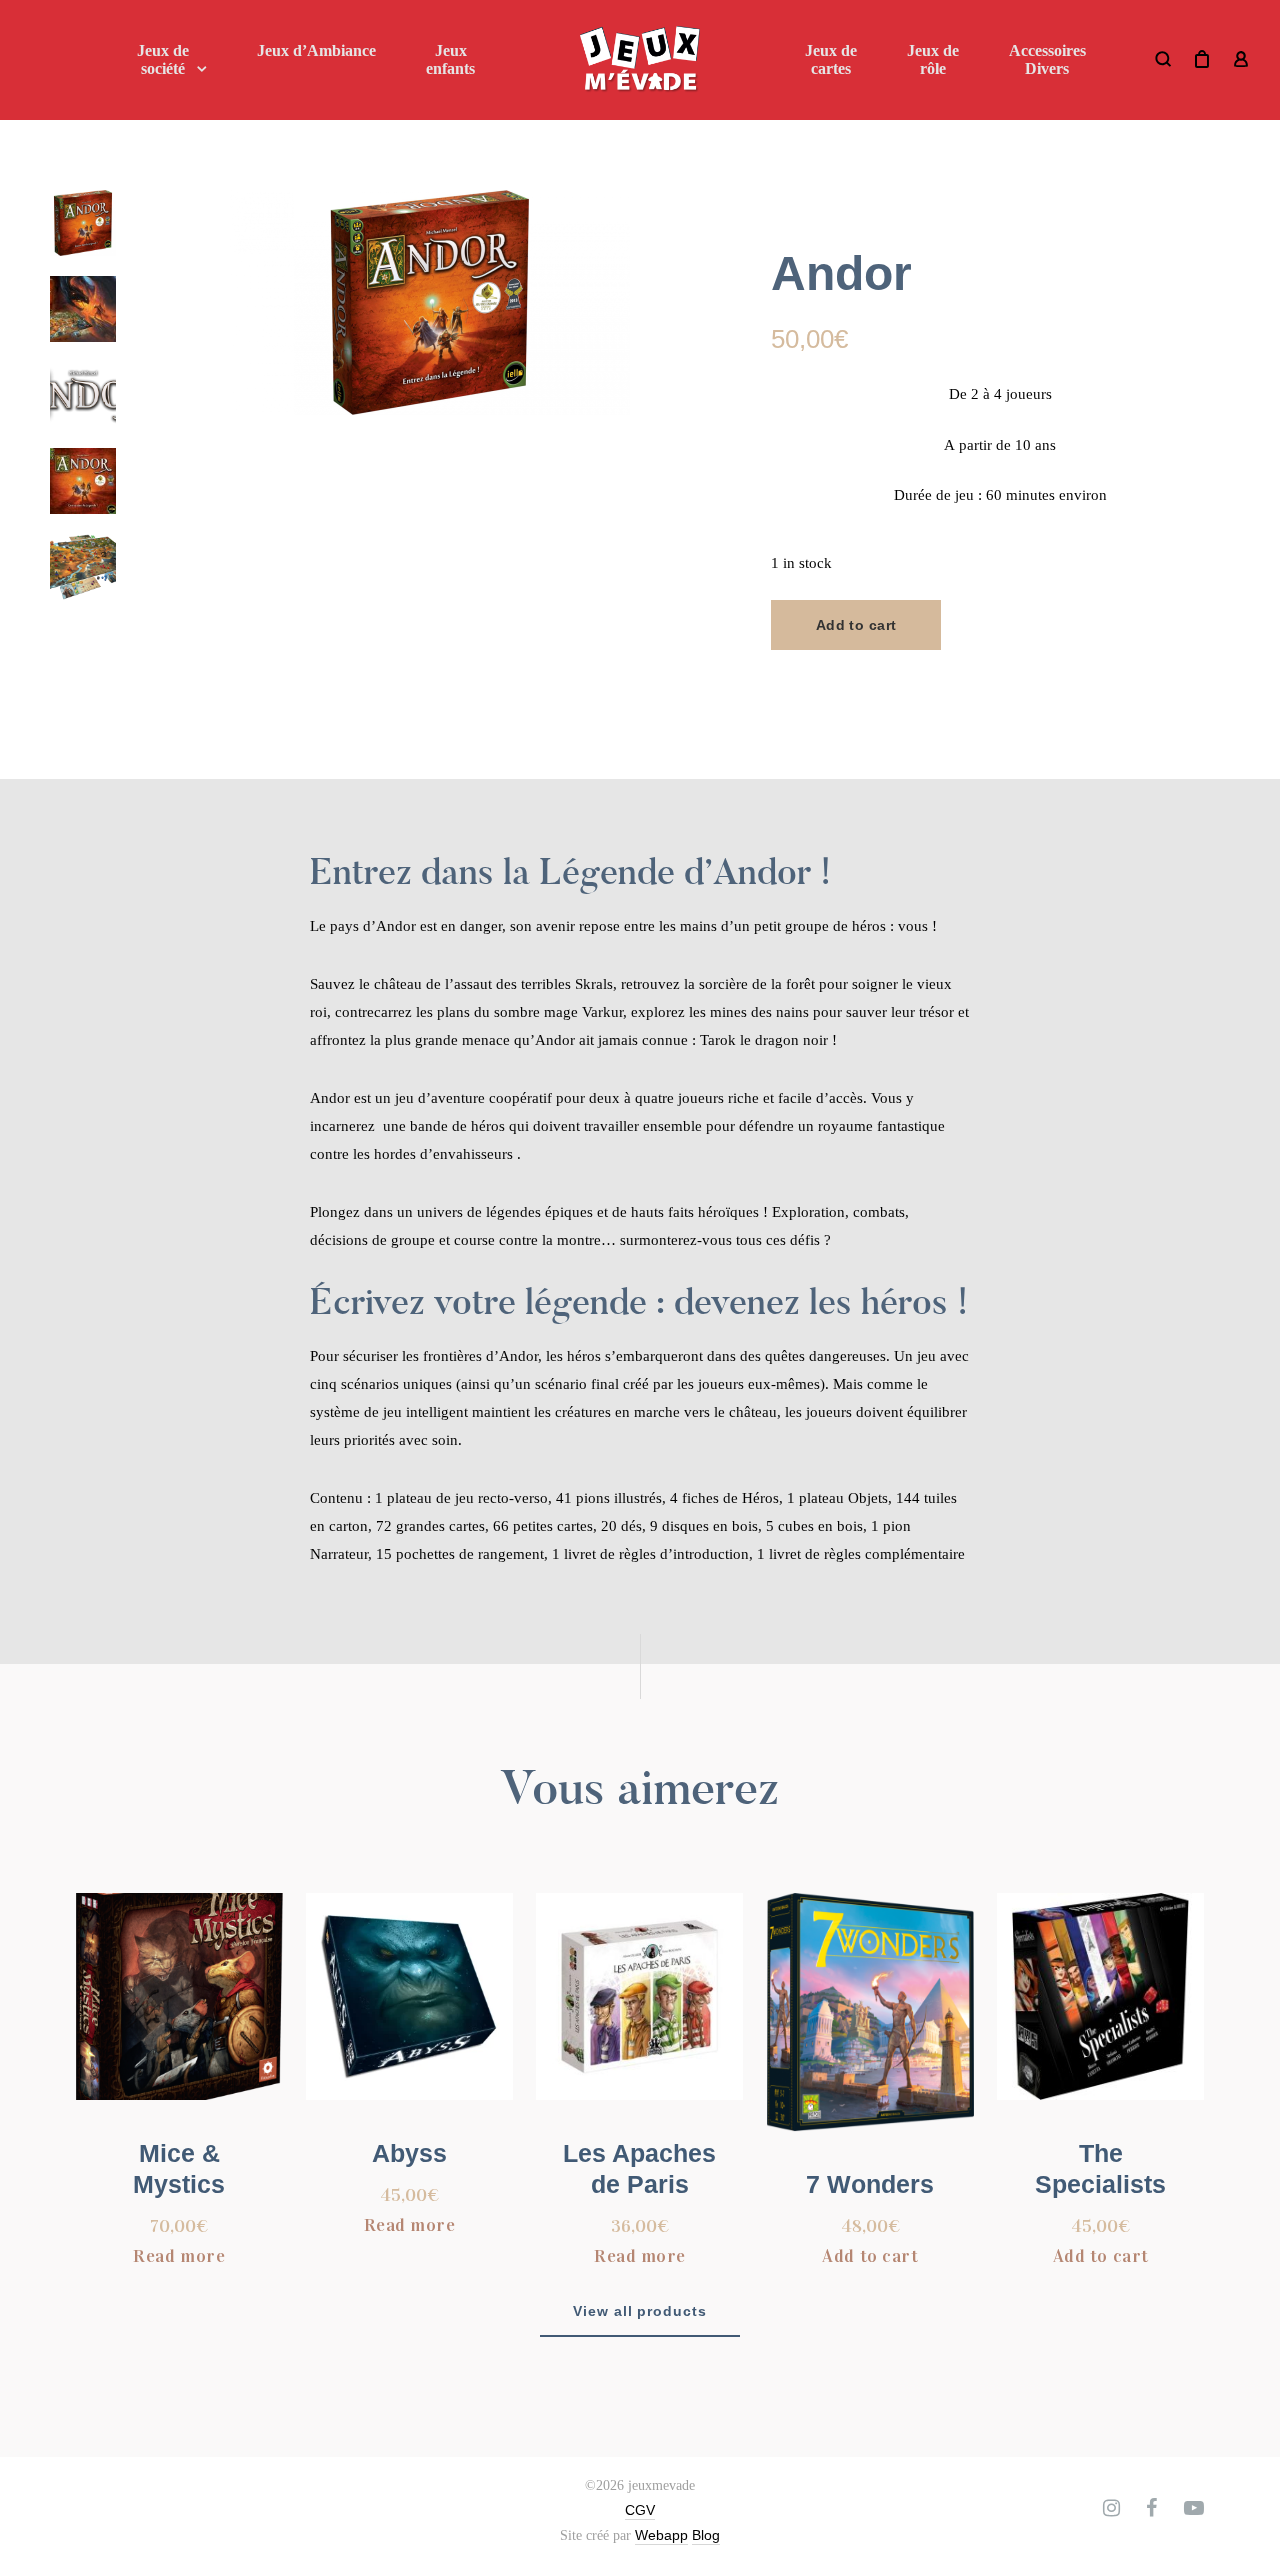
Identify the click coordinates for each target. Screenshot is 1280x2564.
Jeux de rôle (933, 59)
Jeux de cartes (831, 59)
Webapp (661, 2535)
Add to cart (856, 625)
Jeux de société (163, 59)
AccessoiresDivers (1047, 59)
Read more (179, 2256)
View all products (640, 2311)
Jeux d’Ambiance (316, 50)
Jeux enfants (450, 59)
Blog (706, 2535)
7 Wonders (870, 2184)
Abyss (409, 2153)
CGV (640, 2510)
